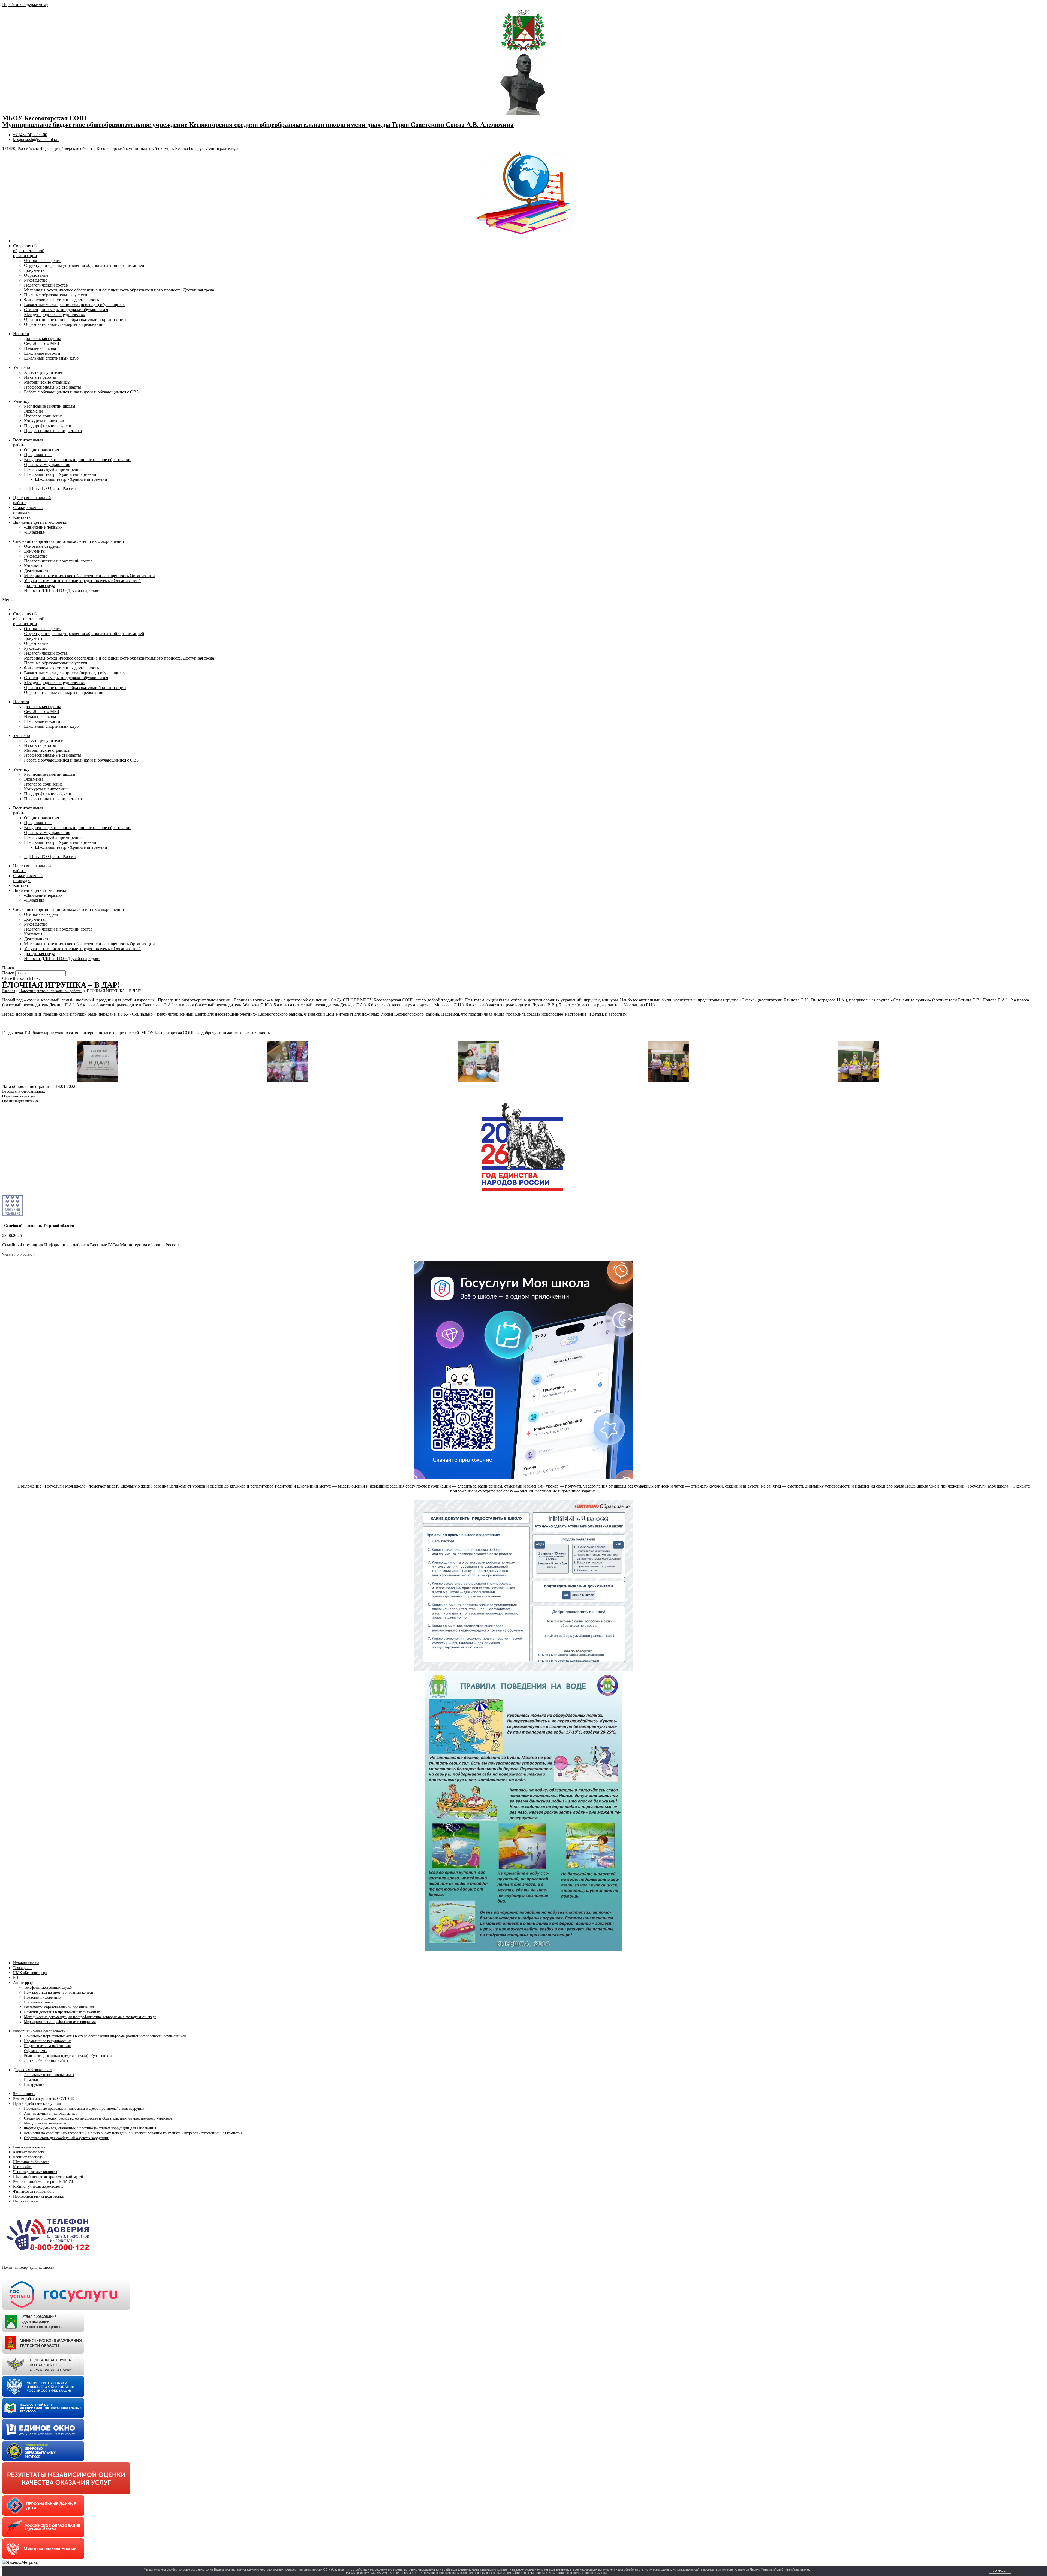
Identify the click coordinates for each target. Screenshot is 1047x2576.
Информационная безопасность (39, 2031)
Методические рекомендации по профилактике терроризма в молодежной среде (90, 2017)
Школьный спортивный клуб (51, 358)
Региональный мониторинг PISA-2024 (45, 2182)
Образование (36, 275)
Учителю (22, 367)
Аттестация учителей (44, 372)
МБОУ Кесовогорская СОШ (44, 118)
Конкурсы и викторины (46, 421)
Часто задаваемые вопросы (35, 2172)
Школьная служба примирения (53, 469)
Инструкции (34, 2085)
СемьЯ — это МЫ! (42, 343)
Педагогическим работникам (48, 2046)
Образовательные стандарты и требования (64, 324)
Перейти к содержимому (25, 4)
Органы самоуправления (47, 464)
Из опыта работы (40, 377)
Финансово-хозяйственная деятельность (61, 300)
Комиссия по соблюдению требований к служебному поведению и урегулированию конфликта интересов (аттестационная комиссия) (134, 2133)
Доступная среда (40, 586)
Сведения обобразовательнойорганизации (29, 251)
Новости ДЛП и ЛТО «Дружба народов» (62, 590)
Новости (21, 334)
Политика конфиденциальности (28, 2267)
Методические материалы (45, 2123)
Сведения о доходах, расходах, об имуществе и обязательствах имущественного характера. (99, 2118)
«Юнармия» (35, 532)
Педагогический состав (46, 285)
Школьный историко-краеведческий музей (48, 2177)
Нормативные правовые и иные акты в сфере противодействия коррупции (85, 2109)
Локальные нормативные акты (49, 2075)
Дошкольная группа (43, 338)
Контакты (22, 517)
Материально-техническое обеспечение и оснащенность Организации (89, 576)
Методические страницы (47, 382)
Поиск (8, 973)
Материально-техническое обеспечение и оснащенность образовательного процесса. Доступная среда (119, 290)
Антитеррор (23, 1983)
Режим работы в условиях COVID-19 (44, 2099)
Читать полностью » (19, 1254)
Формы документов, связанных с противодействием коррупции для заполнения (90, 2128)
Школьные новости (42, 353)
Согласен (1000, 2571)
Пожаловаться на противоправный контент (59, 1992)
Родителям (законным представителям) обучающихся (68, 2056)
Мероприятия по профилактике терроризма (60, 2022)
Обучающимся (36, 2051)
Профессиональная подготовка (53, 431)
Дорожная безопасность (33, 2070)
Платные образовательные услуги (56, 295)
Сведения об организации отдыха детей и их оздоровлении (69, 541)
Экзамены (33, 411)
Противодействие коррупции (37, 2104)
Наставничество (26, 2201)
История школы (26, 1963)
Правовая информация (43, 1997)
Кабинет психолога (29, 2152)
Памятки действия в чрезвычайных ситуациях (62, 2012)
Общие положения (41, 450)
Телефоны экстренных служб (48, 1987)
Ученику (21, 401)
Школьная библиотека (31, 2162)
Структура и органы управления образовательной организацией (84, 265)
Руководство (36, 280)
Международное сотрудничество (55, 315)
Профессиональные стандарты (52, 387)
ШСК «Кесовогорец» (30, 1973)
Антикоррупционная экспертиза (51, 2113)
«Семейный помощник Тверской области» (39, 1226)
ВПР (17, 1978)
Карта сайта (23, 2167)
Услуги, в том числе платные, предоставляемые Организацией (82, 581)
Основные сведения (43, 261)
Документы (35, 270)
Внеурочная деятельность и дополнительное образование (78, 460)
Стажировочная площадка (28, 510)
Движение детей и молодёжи (40, 522)
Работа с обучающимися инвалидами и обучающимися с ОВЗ (81, 392)
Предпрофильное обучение (49, 426)
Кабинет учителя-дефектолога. (38, 2187)
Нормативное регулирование (48, 2041)
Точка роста (23, 1968)
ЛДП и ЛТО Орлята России (50, 488)
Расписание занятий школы (50, 406)
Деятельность (37, 571)
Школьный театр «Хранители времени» (61, 474)
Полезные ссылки (38, 2002)
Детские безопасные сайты (46, 2061)
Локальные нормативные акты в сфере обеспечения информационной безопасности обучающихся (105, 2036)
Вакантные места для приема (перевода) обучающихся (75, 305)
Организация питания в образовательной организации (75, 319)
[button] (523, 600)
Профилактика (38, 455)
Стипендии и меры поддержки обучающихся (66, 310)
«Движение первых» (43, 527)
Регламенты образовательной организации (59, 2007)
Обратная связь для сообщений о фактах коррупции (67, 2138)
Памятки (31, 2080)
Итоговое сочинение (43, 416)
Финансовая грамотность (34, 2191)
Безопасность (24, 2094)
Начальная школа (40, 348)
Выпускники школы (30, 2147)
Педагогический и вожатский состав (58, 561)
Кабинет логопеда (28, 2157)
